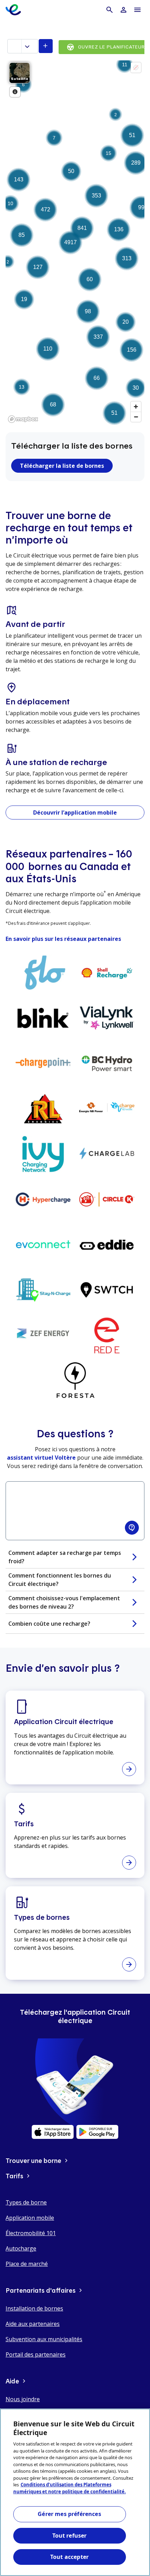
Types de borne (26, 2202)
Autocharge (21, 2248)
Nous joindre (23, 2399)
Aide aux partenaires (33, 2324)
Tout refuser (70, 2536)
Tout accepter (69, 2557)
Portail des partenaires (36, 2354)
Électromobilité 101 (31, 2233)
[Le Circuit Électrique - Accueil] (13, 10)
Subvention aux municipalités (44, 2339)
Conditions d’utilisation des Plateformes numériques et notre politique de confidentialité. (70, 2488)
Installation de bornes (34, 2308)
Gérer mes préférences (69, 2514)
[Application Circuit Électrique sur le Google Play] (97, 2132)
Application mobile (30, 2218)
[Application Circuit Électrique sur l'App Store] (53, 2132)
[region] (75, 2492)
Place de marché (27, 2264)
